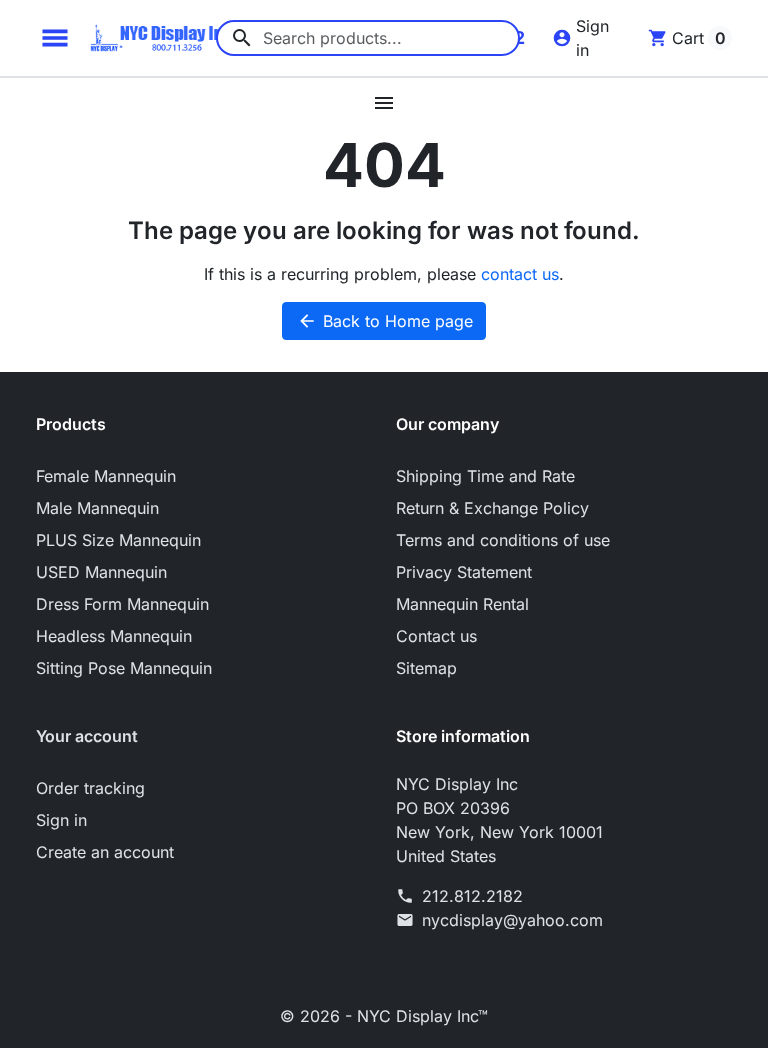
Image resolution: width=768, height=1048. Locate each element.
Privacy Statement (464, 572)
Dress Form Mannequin (122, 604)
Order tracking (90, 788)
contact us (520, 274)
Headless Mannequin (114, 636)
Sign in (61, 820)
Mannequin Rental (462, 604)
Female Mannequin (106, 476)
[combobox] (368, 38)
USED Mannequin (101, 572)
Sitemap (426, 668)
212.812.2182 (472, 896)
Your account (87, 736)
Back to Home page (385, 321)
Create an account (105, 852)
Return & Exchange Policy (492, 508)
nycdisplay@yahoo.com (512, 920)
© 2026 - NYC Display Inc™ (384, 1016)
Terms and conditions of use (503, 540)
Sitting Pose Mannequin (124, 668)
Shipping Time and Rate (485, 476)
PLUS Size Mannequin (118, 540)
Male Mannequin (97, 508)
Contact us (436, 636)
